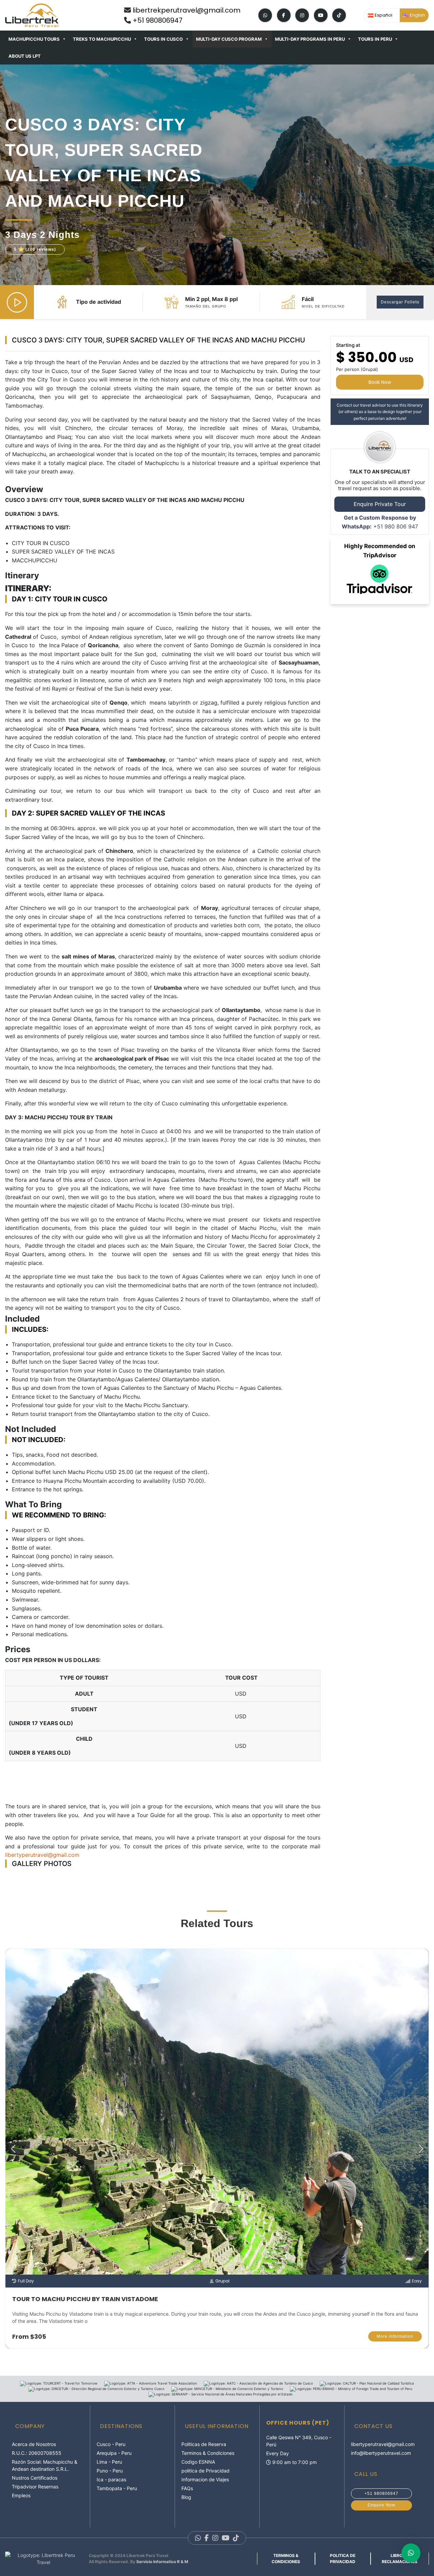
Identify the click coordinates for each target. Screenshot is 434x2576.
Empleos (21, 2495)
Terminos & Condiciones (208, 2453)
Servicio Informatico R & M (162, 2562)
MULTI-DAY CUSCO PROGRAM (229, 39)
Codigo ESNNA (198, 2462)
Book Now (380, 382)
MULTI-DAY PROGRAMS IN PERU (310, 39)
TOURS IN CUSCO (163, 39)
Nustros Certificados (35, 2478)
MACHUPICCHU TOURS (34, 39)
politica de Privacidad (205, 2471)
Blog (186, 2497)
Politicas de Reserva (204, 2444)
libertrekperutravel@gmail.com (186, 10)
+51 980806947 (157, 20)
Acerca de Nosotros (34, 2444)
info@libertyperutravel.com (381, 2453)
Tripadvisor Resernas (35, 2487)
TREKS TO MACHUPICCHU (102, 39)
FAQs (187, 2488)
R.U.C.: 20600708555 (37, 2453)
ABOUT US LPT (25, 56)
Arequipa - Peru (114, 2453)
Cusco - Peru (111, 2444)
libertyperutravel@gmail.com (383, 2444)
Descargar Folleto (400, 302)
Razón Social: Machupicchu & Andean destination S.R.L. (45, 2465)
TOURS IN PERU (375, 39)
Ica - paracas (111, 2479)
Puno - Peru (110, 2471)
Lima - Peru (109, 2462)
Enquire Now (381, 2505)
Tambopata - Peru (117, 2488)
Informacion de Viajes (205, 2479)
